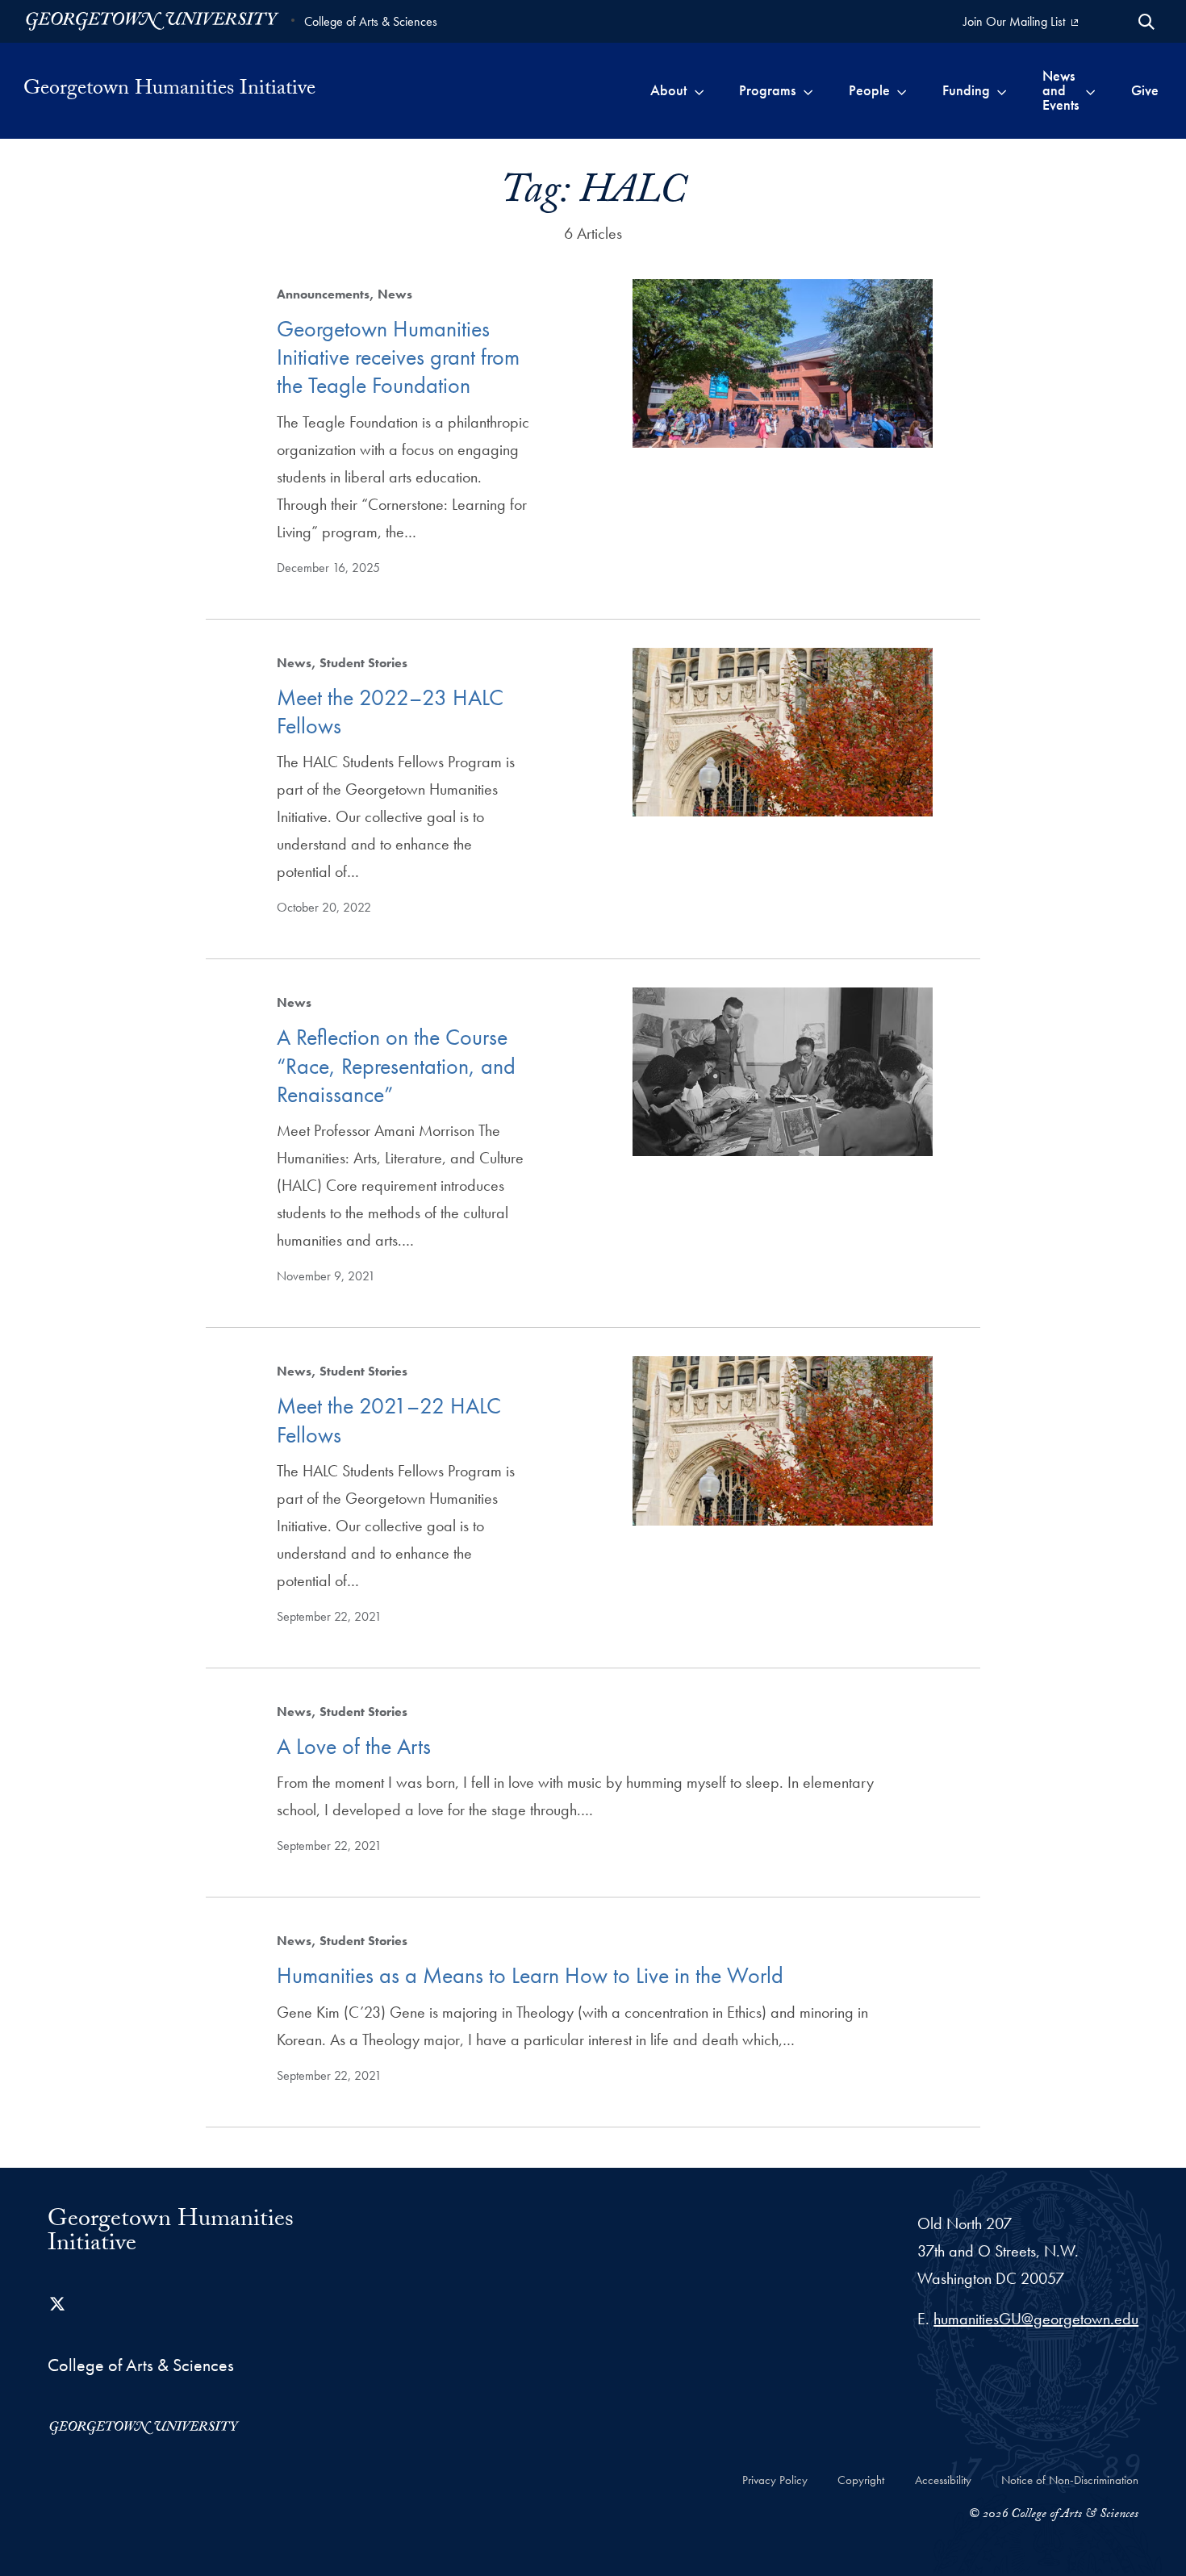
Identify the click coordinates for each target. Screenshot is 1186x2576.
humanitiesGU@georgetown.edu (1036, 2319)
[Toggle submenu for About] (699, 90)
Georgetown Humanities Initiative (169, 90)
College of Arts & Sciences (371, 21)
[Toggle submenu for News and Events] (1090, 90)
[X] (57, 2304)
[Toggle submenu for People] (902, 90)
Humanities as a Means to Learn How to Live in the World (530, 1975)
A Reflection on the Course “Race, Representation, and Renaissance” (396, 1066)
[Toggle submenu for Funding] (1002, 90)
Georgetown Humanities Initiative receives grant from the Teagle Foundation (398, 357)
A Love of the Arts (354, 1746)
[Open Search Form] (1146, 22)
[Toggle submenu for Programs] (808, 90)
